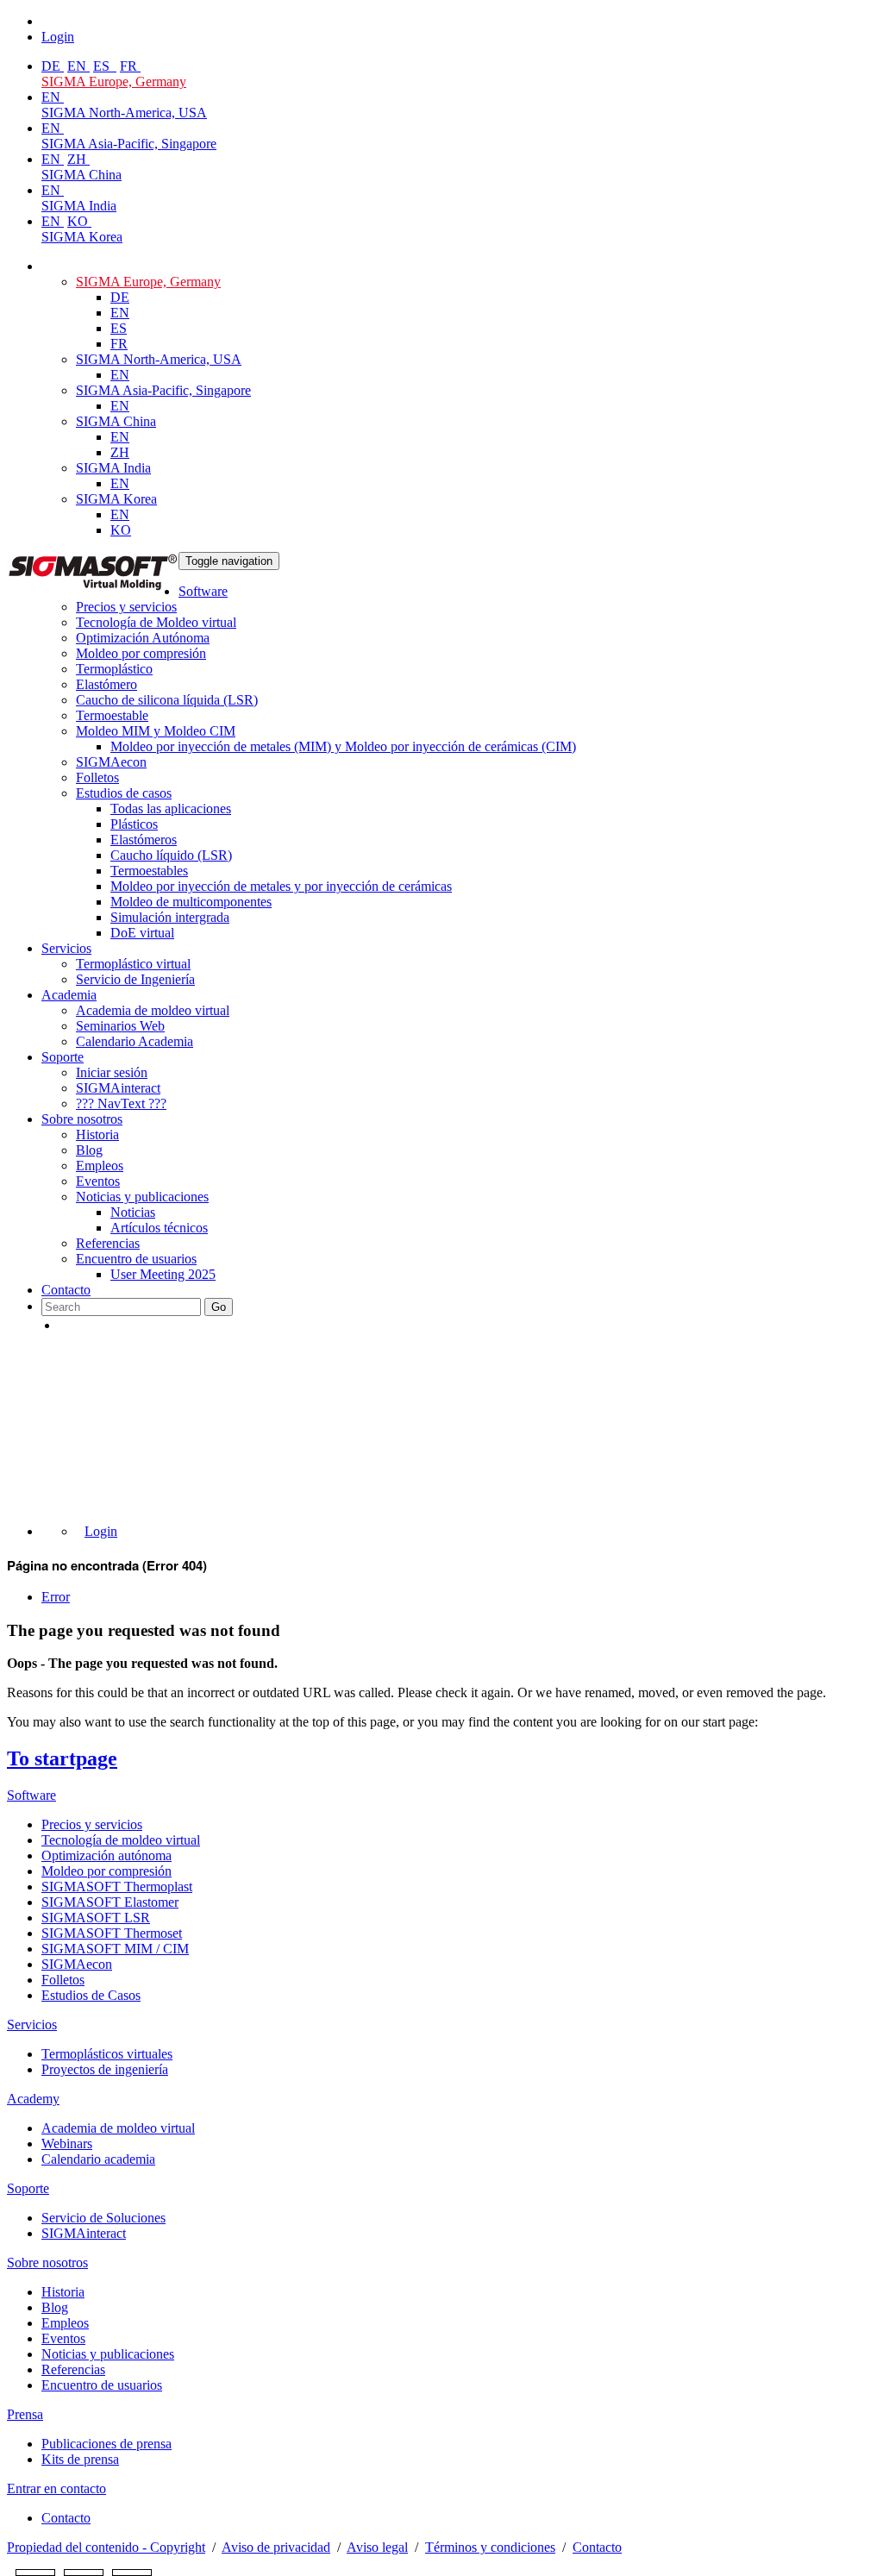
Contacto (66, 1290)
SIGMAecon (77, 1964)
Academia (69, 995)
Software (203, 591)
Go (219, 1307)
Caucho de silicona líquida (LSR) (167, 700)
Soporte (63, 1057)
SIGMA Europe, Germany (114, 81)
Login (101, 1531)
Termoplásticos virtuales (107, 2054)
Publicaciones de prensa (106, 2444)
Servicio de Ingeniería (135, 979)
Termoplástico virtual (133, 964)
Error (56, 1597)
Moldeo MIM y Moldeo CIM (156, 731)
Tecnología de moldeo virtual (121, 1840)
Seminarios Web (120, 1026)
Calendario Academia (135, 1041)
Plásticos (134, 824)
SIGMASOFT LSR (96, 1918)
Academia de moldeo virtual (153, 1010)
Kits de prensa (80, 2459)
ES (103, 66)
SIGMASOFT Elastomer (110, 1902)
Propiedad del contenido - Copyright (106, 2547)
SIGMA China (81, 175)
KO (79, 221)
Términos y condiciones (490, 2547)
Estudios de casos (124, 793)
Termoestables (149, 871)
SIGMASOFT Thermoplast (117, 1887)
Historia (97, 1134)
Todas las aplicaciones (171, 809)
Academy (33, 2099)
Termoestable (112, 715)
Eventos (98, 1181)
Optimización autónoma (106, 1855)
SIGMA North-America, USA (124, 113)
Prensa (25, 2414)
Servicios (66, 948)
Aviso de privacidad (276, 2547)
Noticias (133, 1212)
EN (78, 66)
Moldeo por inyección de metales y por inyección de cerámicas (281, 886)
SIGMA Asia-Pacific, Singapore (129, 144)
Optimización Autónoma (143, 638)
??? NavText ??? (121, 1103)
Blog (89, 1150)
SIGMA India (79, 206)
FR (130, 66)
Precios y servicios (126, 607)
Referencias (108, 1243)
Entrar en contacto (56, 2488)
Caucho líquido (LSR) (171, 855)
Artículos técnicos (159, 1228)
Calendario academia (98, 2159)
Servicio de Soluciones (103, 2218)
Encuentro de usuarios (136, 1259)
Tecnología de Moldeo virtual (156, 622)
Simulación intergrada (170, 917)
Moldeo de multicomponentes (191, 902)
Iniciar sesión (112, 1072)
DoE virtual (142, 933)
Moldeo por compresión (141, 653)
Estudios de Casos (91, 1995)
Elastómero (106, 684)
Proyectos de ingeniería (105, 2069)
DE (53, 66)
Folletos (97, 777)
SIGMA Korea (82, 237)
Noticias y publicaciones (142, 1197)
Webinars (67, 2144)
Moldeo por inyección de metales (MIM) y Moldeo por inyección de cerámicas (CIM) (343, 746)
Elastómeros (144, 840)
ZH (78, 159)
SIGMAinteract (118, 1088)
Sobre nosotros (82, 1119)
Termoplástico (114, 669)
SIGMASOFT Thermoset (112, 1933)
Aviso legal (377, 2547)
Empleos (100, 1166)
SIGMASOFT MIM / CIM (115, 1949)
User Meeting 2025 (163, 1274)
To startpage (62, 1758)
